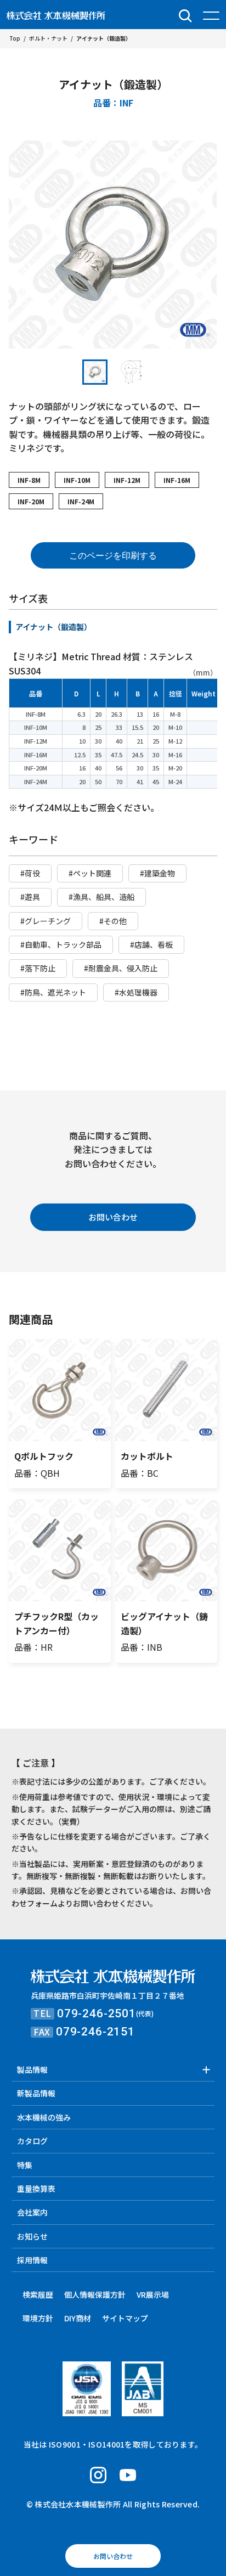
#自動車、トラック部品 (61, 944)
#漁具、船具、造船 (101, 897)
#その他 (113, 921)
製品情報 (32, 2069)
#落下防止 (38, 968)
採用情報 (32, 2260)
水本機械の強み (44, 2117)
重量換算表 (36, 2189)
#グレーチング (46, 921)
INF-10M (77, 480)
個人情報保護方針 (95, 2294)
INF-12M (127, 480)
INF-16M (177, 480)
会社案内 (32, 2212)
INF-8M (29, 480)
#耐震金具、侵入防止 (121, 968)
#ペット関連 (90, 873)
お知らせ (32, 2236)
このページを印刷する (113, 556)
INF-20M (31, 501)
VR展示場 (153, 2294)
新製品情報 (36, 2093)
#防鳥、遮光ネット (53, 992)
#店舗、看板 (151, 944)
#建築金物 (157, 873)
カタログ (32, 2141)
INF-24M (81, 501)
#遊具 (30, 897)
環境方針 (38, 2318)
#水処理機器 (136, 992)
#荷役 (30, 873)
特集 (25, 2165)
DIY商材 (78, 2318)
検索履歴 (38, 2294)
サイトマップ (125, 2318)
